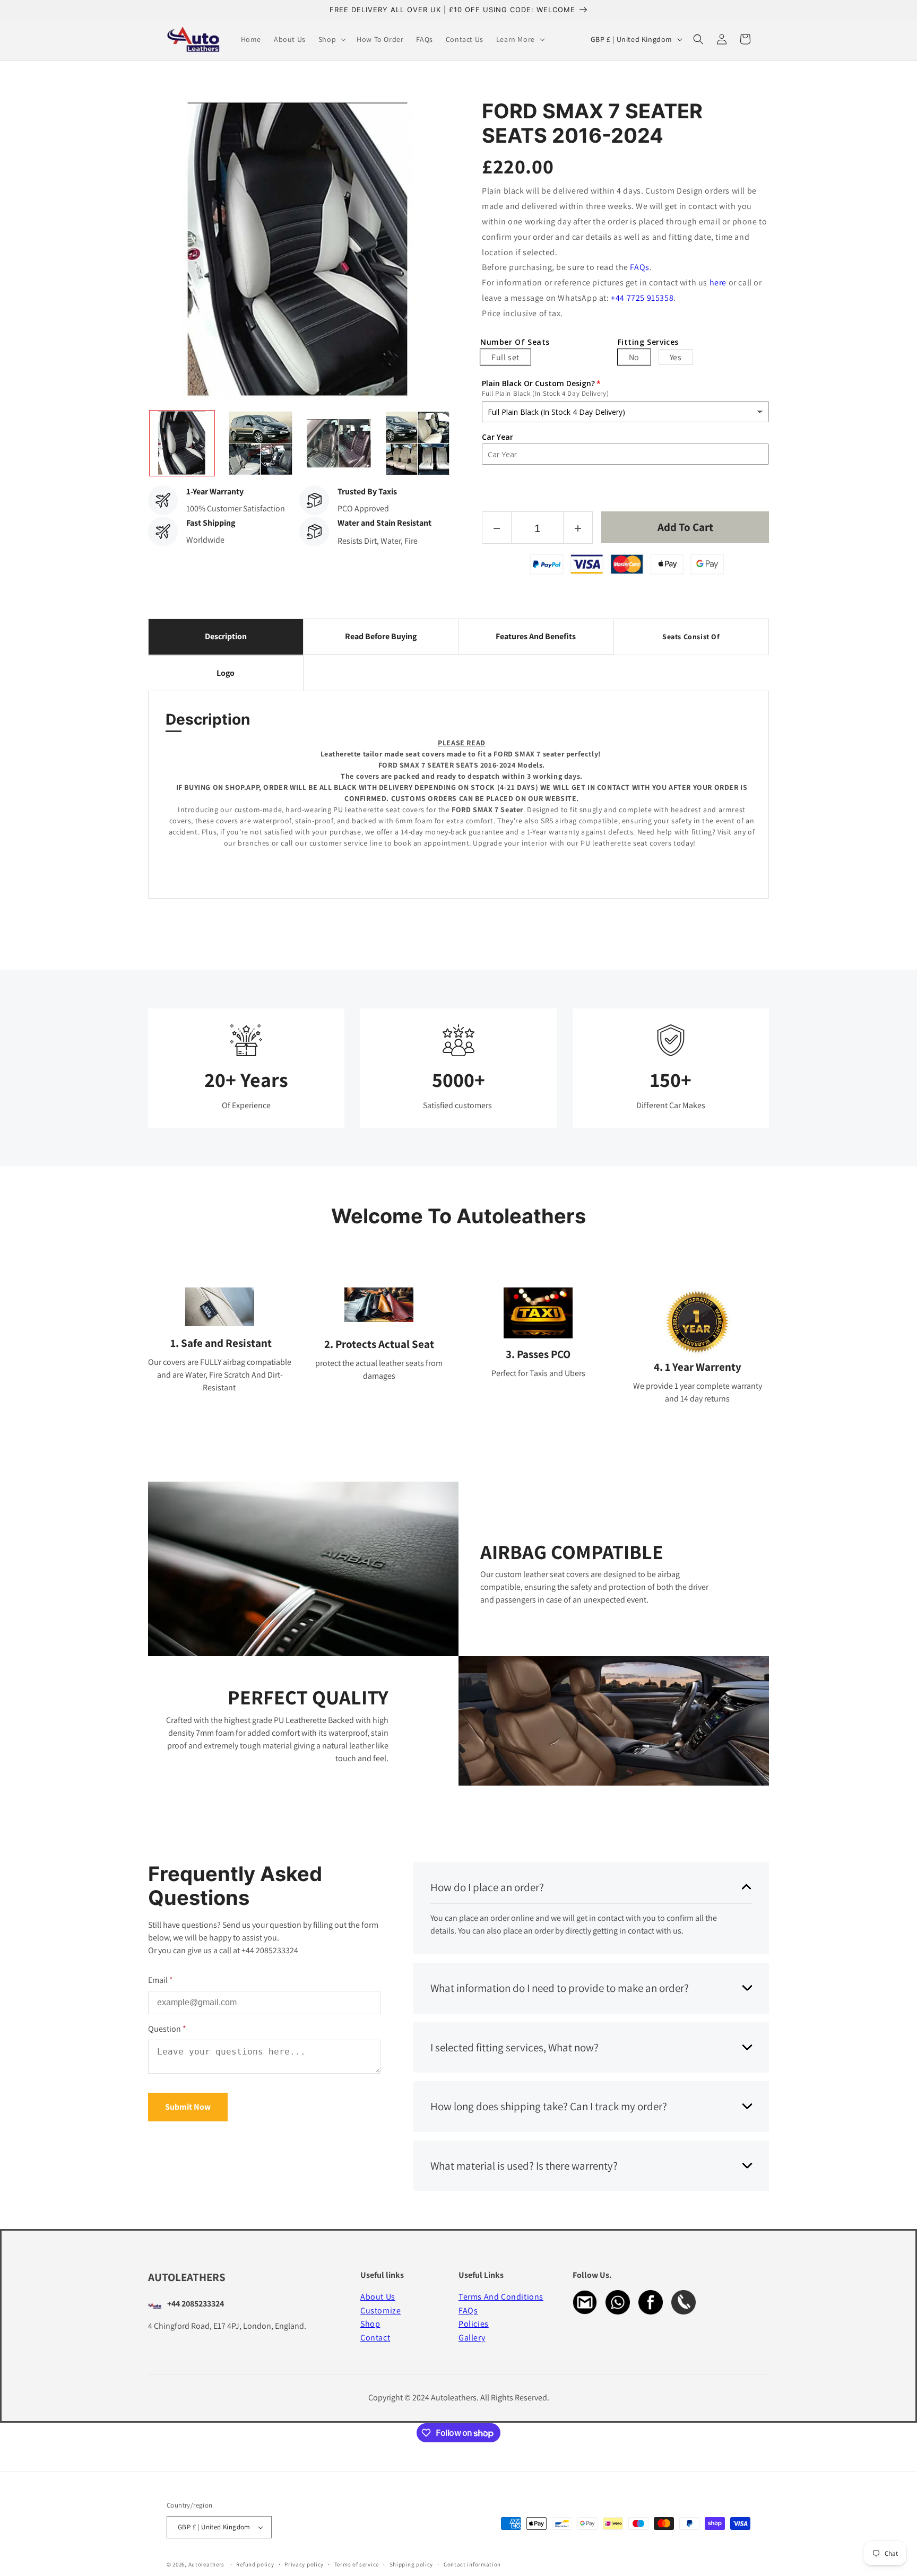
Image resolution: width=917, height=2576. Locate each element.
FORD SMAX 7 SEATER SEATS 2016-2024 (592, 123)
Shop (370, 2324)
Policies (474, 2324)
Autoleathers (206, 2564)
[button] (331, 39)
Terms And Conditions (501, 2297)
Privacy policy (304, 2564)
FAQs (639, 267)
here (718, 282)
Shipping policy (412, 2564)
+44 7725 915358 (642, 298)
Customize (380, 2310)
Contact (375, 2338)
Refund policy (255, 2564)
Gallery (472, 2338)
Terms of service (357, 2564)
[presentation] (139, 443)
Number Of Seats (515, 342)
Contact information (472, 2564)
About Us (378, 2297)
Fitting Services (648, 342)
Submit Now (188, 2107)
